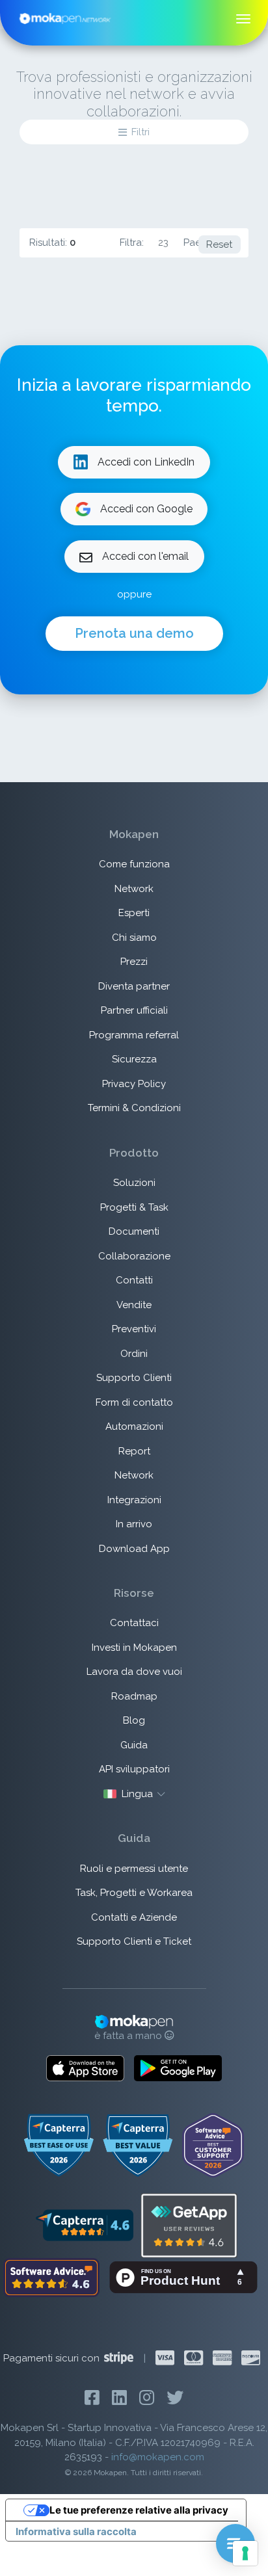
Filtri (141, 132)
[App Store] (85, 2068)
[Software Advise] (53, 2276)
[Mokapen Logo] (65, 18)
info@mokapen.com (158, 2457)
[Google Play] (178, 2068)
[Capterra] (84, 2224)
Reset (219, 244)
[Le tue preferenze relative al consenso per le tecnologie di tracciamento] (245, 2553)
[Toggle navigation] (244, 19)
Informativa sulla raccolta (76, 2531)
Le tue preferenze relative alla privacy (139, 2510)
